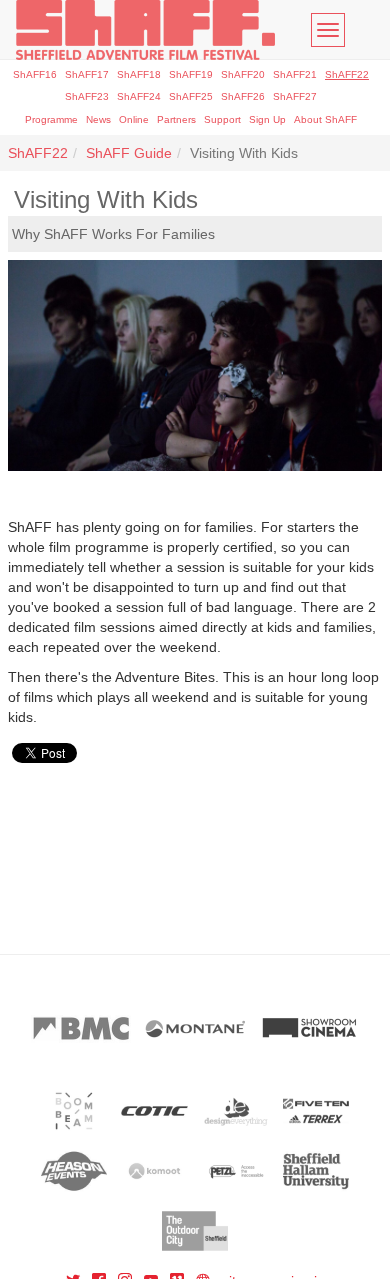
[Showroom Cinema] (309, 1028)
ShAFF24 (139, 96)
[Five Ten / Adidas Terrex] (316, 1111)
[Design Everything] (235, 1111)
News (98, 119)
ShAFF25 (191, 96)
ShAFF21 (295, 74)
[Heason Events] (74, 1171)
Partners (176, 119)
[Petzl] (235, 1171)
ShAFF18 (139, 74)
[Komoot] (154, 1171)
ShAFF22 (347, 74)
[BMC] (81, 1028)
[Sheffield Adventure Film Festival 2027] (145, 30)
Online (134, 119)
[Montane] (195, 1028)
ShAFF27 (295, 96)
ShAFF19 (191, 74)
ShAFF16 (35, 74)
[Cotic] (154, 1111)
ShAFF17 (87, 74)
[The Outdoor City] (195, 1231)
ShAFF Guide (129, 153)
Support (222, 119)
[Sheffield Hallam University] (316, 1171)
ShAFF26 (243, 96)
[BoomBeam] (74, 1111)
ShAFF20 (243, 74)
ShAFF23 (87, 96)
